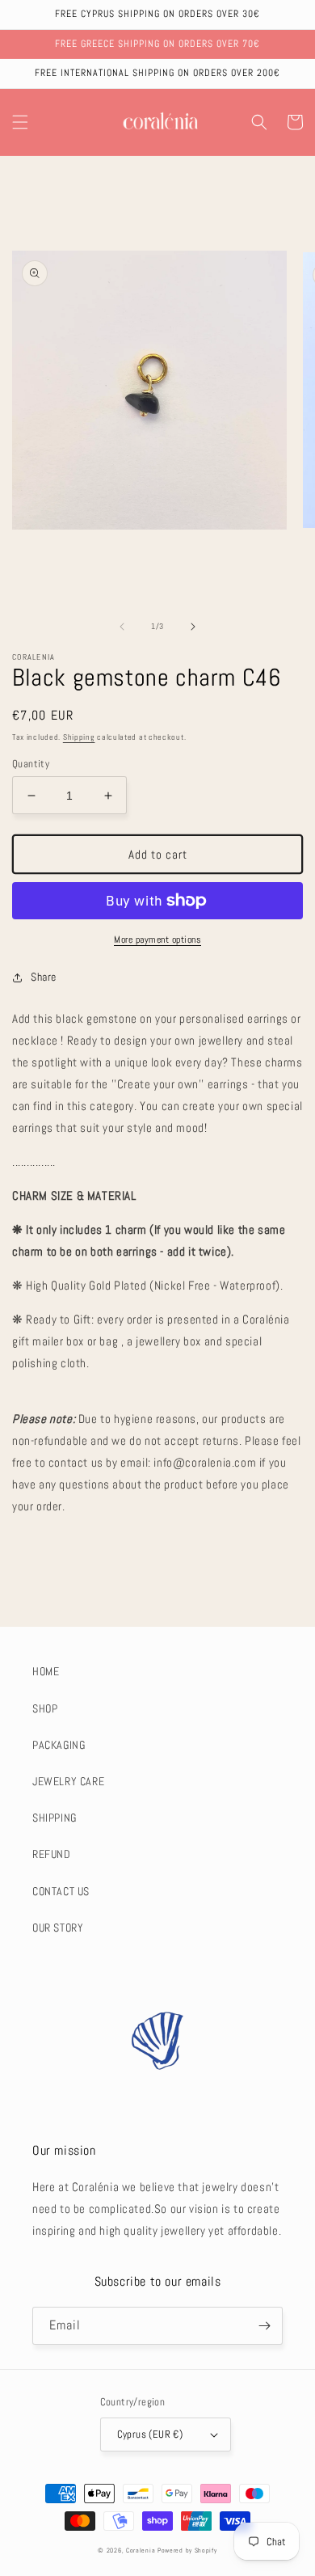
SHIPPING (55, 1818)
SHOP (45, 1708)
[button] (20, 122)
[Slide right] (193, 627)
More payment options (157, 940)
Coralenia (141, 2550)
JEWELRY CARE (68, 1781)
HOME (46, 1671)
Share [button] (44, 977)
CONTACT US (61, 1891)
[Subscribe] (264, 2326)
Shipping (79, 737)
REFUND (52, 1854)
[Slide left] (122, 627)
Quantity (31, 764)
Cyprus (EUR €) (150, 2434)
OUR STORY (58, 1928)
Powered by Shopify (187, 2550)
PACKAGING (59, 1745)
